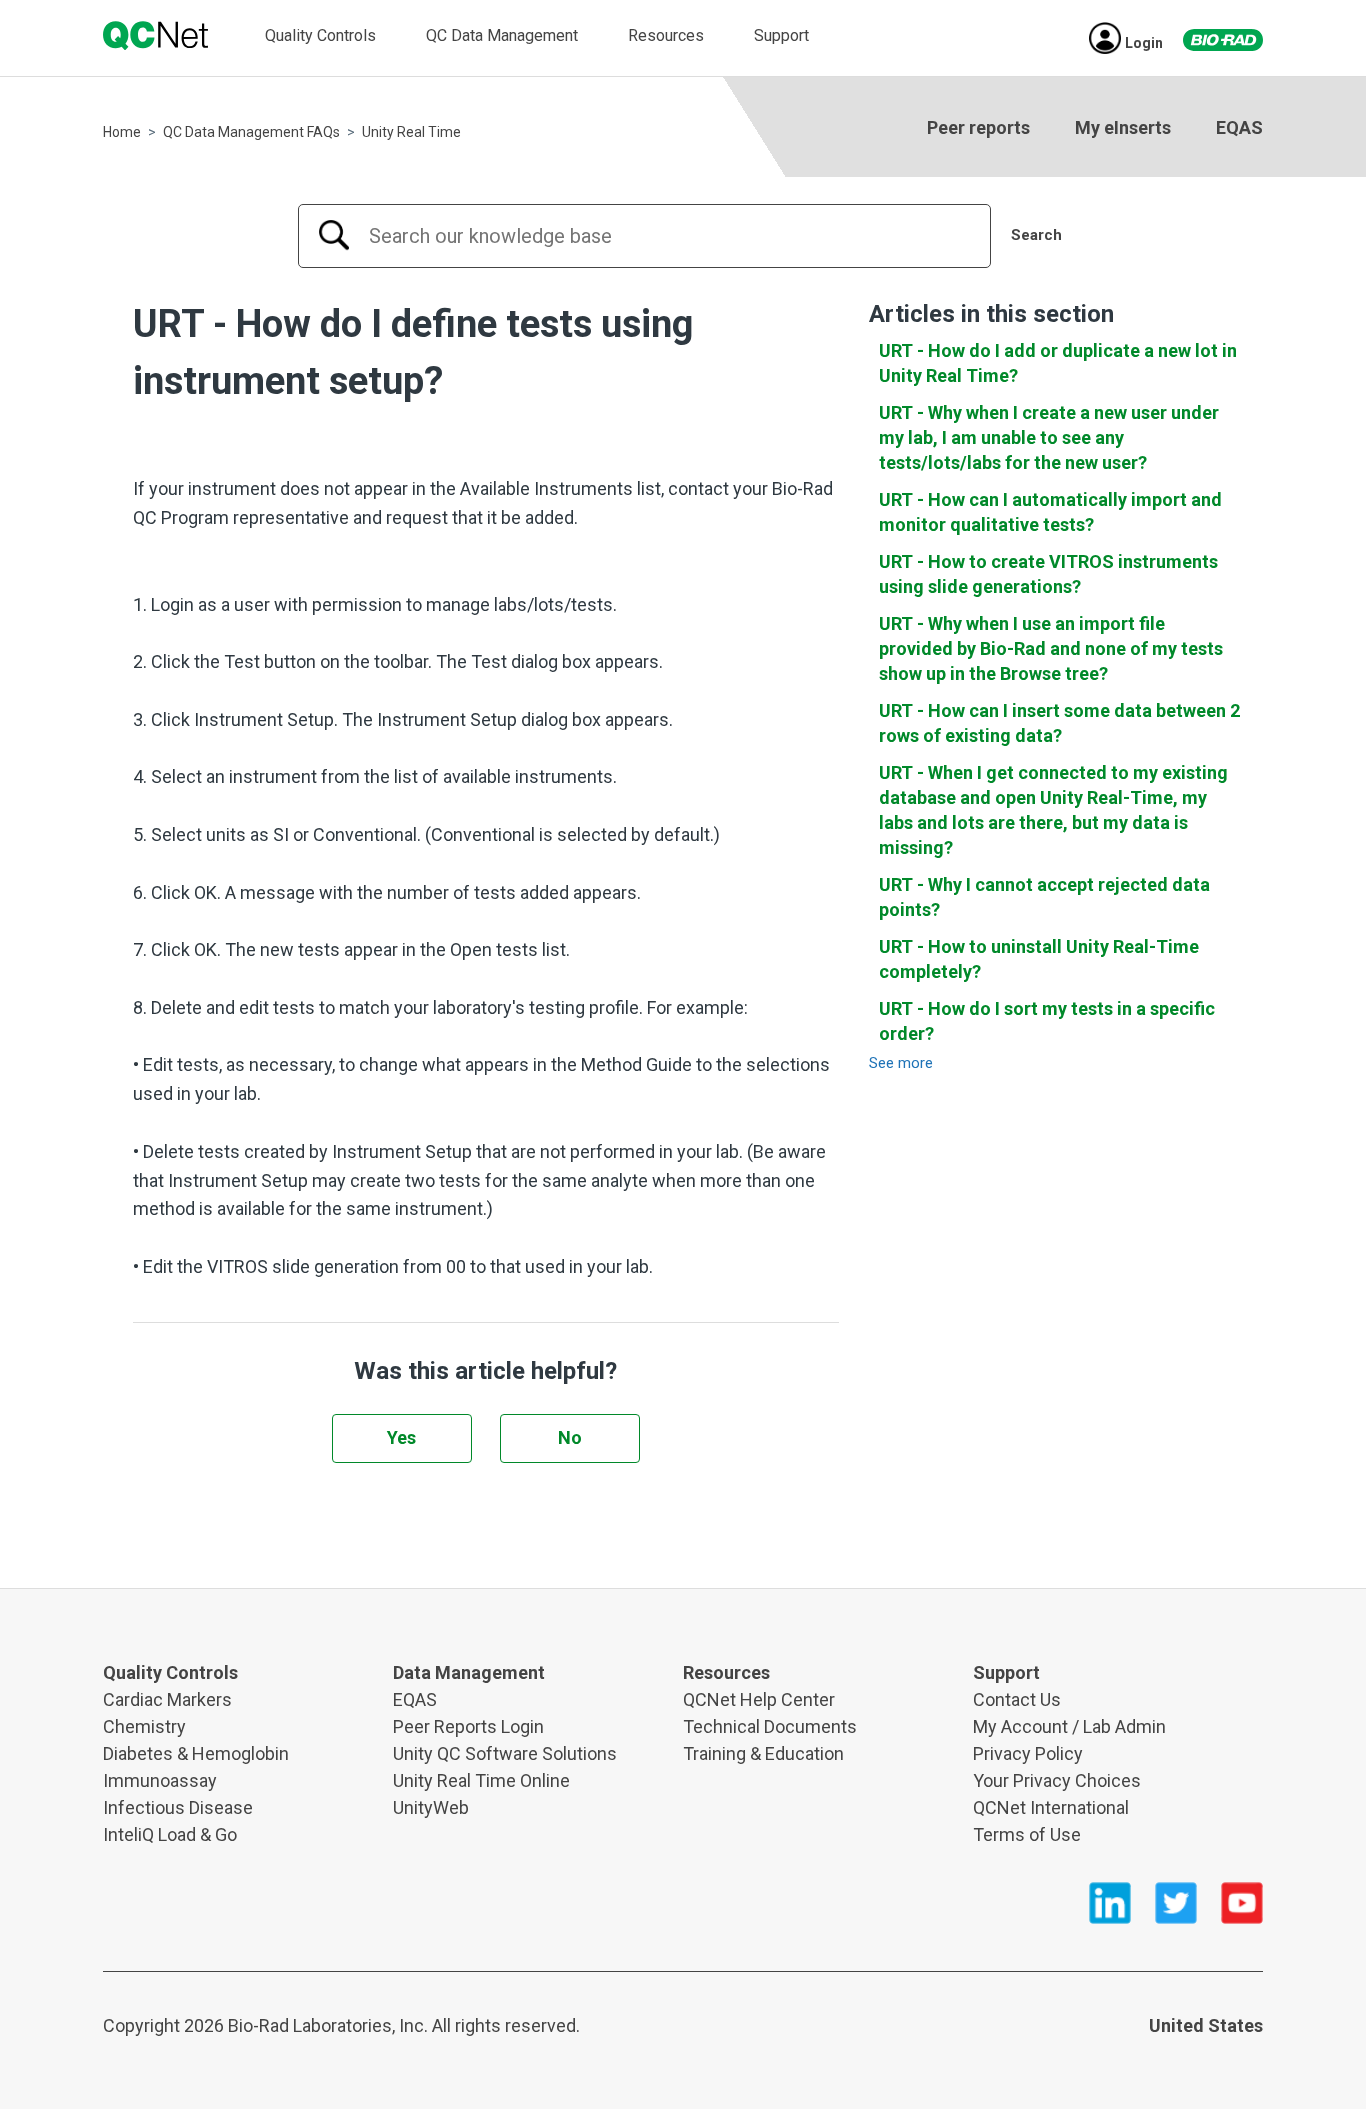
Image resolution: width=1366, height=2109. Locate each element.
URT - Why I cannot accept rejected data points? (1044, 897)
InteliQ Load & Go (170, 1834)
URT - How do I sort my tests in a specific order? (1047, 1021)
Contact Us (1017, 1699)
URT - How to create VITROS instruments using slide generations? (1048, 574)
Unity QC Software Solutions (505, 1753)
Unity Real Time (411, 132)
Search (1036, 235)
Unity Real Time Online (481, 1780)
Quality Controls (320, 35)
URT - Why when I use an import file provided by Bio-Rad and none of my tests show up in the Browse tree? (1051, 648)
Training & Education (763, 1753)
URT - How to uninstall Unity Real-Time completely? (1039, 959)
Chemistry (144, 1726)
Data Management (469, 1672)
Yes (401, 1437)
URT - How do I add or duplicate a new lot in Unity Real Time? (1058, 363)
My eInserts (1123, 127)
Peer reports (978, 127)
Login (1144, 43)
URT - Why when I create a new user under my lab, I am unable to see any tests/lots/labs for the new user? (1049, 437)
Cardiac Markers (167, 1699)
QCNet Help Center (759, 1699)
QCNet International (1051, 1807)
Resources (666, 35)
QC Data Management (502, 35)
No (570, 1437)
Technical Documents (770, 1726)
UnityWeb (431, 1807)
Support (781, 35)
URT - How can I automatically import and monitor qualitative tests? (1050, 512)
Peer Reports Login (468, 1726)
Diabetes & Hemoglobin (196, 1753)
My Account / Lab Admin (1069, 1726)
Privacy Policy (1028, 1753)
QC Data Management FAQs (251, 132)
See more (901, 1063)
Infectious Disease (178, 1807)
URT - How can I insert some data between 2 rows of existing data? (1059, 723)
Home (122, 132)
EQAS (1239, 127)
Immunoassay (160, 1780)
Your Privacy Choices (1057, 1780)
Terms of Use (1027, 1834)
